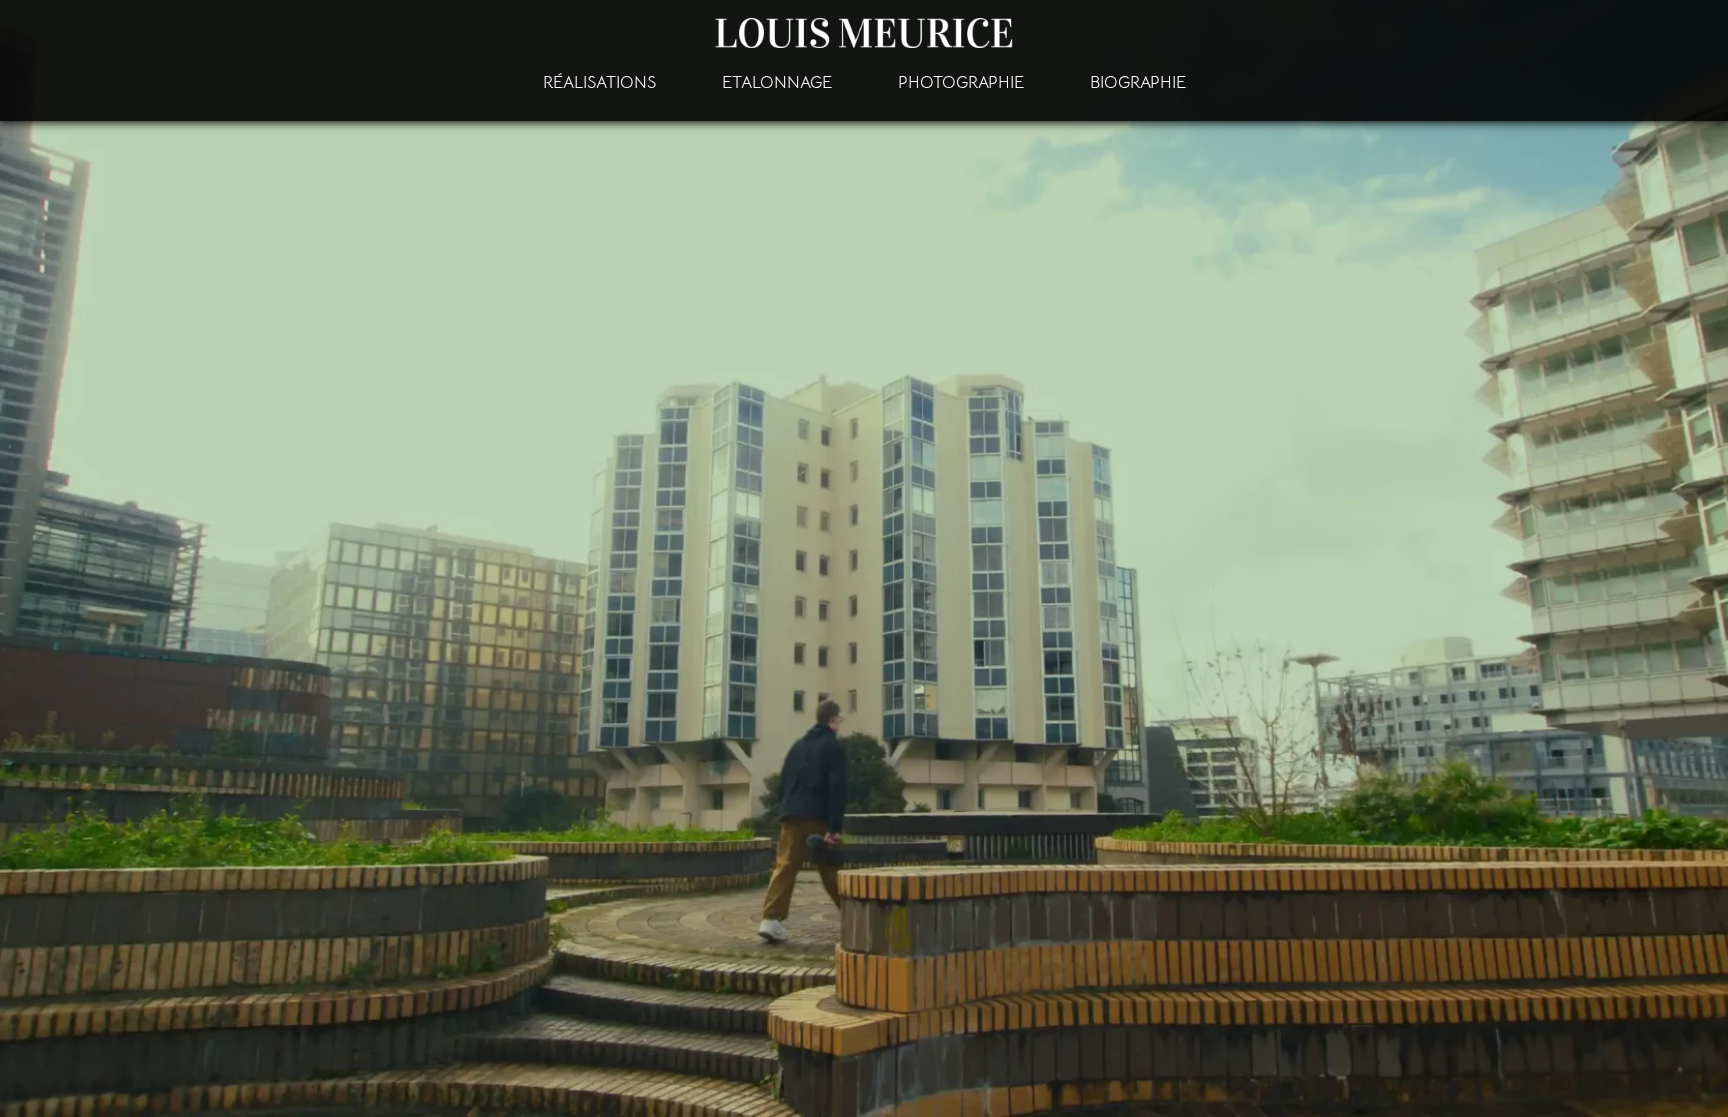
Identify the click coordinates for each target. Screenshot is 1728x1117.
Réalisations (599, 82)
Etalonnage (777, 82)
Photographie (961, 82)
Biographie (1138, 82)
